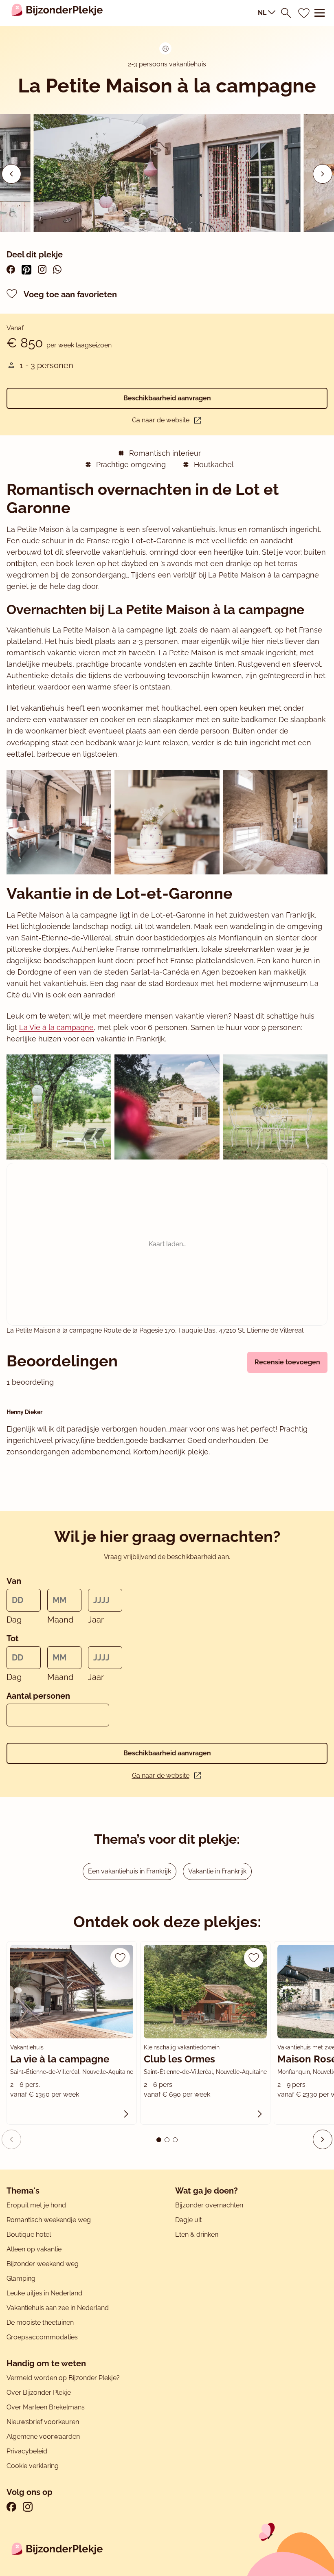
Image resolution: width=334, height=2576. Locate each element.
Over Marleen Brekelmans (46, 2407)
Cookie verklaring (33, 2466)
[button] (323, 174)
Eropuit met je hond (36, 2205)
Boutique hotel (29, 2235)
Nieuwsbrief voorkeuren (43, 2422)
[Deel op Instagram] (42, 269)
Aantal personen (38, 1696)
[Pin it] (26, 270)
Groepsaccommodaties (42, 2337)
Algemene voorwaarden (43, 2437)
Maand (60, 1620)
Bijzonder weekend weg (43, 2264)
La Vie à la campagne (56, 1027)
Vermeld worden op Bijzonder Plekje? (63, 2378)
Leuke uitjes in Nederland (44, 2293)
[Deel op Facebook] (11, 269)
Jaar (96, 1620)
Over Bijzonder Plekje (39, 2393)
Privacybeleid (27, 2451)
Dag (14, 1620)
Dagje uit (188, 2220)
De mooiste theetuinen (40, 2322)
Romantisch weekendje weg (49, 2220)
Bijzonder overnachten (209, 2205)
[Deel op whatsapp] (57, 269)
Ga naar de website (161, 420)
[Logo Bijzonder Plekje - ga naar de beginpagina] (57, 13)
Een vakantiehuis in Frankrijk (130, 1871)
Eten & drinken (197, 2235)
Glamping (21, 2278)
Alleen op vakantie (34, 2249)
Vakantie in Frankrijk (217, 1871)
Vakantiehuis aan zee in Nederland (58, 2308)
